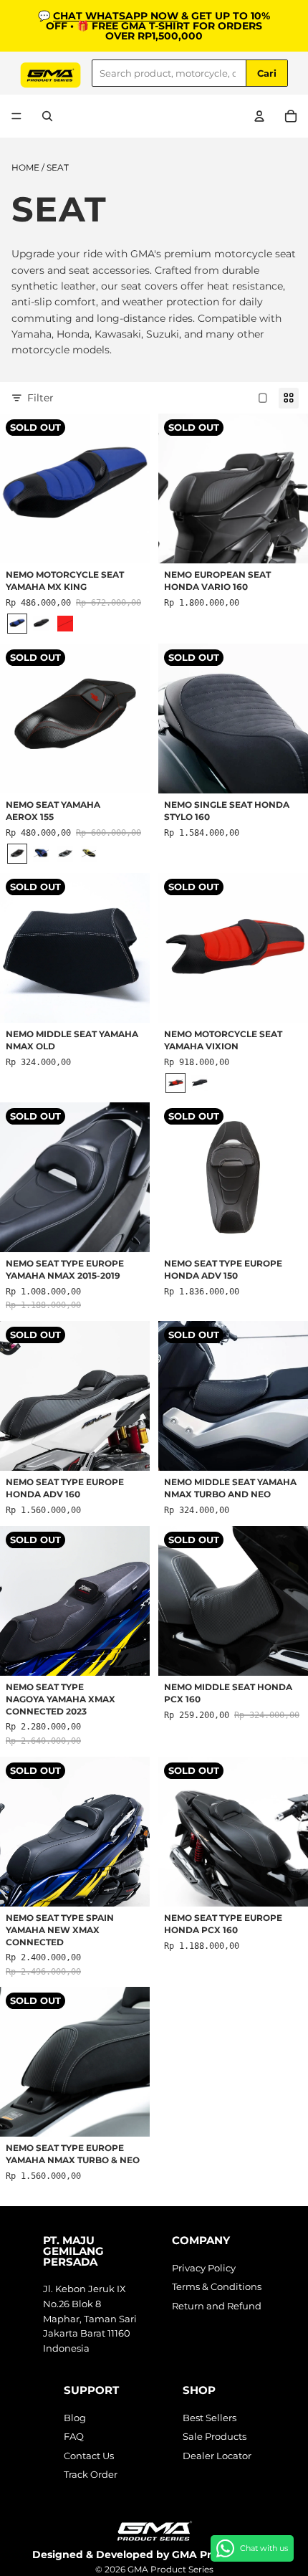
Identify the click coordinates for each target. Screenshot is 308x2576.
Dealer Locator (217, 2456)
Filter (40, 398)
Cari (267, 73)
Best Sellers (210, 2418)
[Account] (259, 116)
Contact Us (89, 2456)
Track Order (91, 2474)
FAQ (74, 2436)
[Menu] (16, 116)
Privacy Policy (204, 2268)
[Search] (47, 116)
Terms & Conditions (217, 2286)
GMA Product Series (170, 2569)
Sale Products (215, 2436)
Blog (75, 2418)
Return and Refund (217, 2306)
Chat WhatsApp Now (116, 16)
